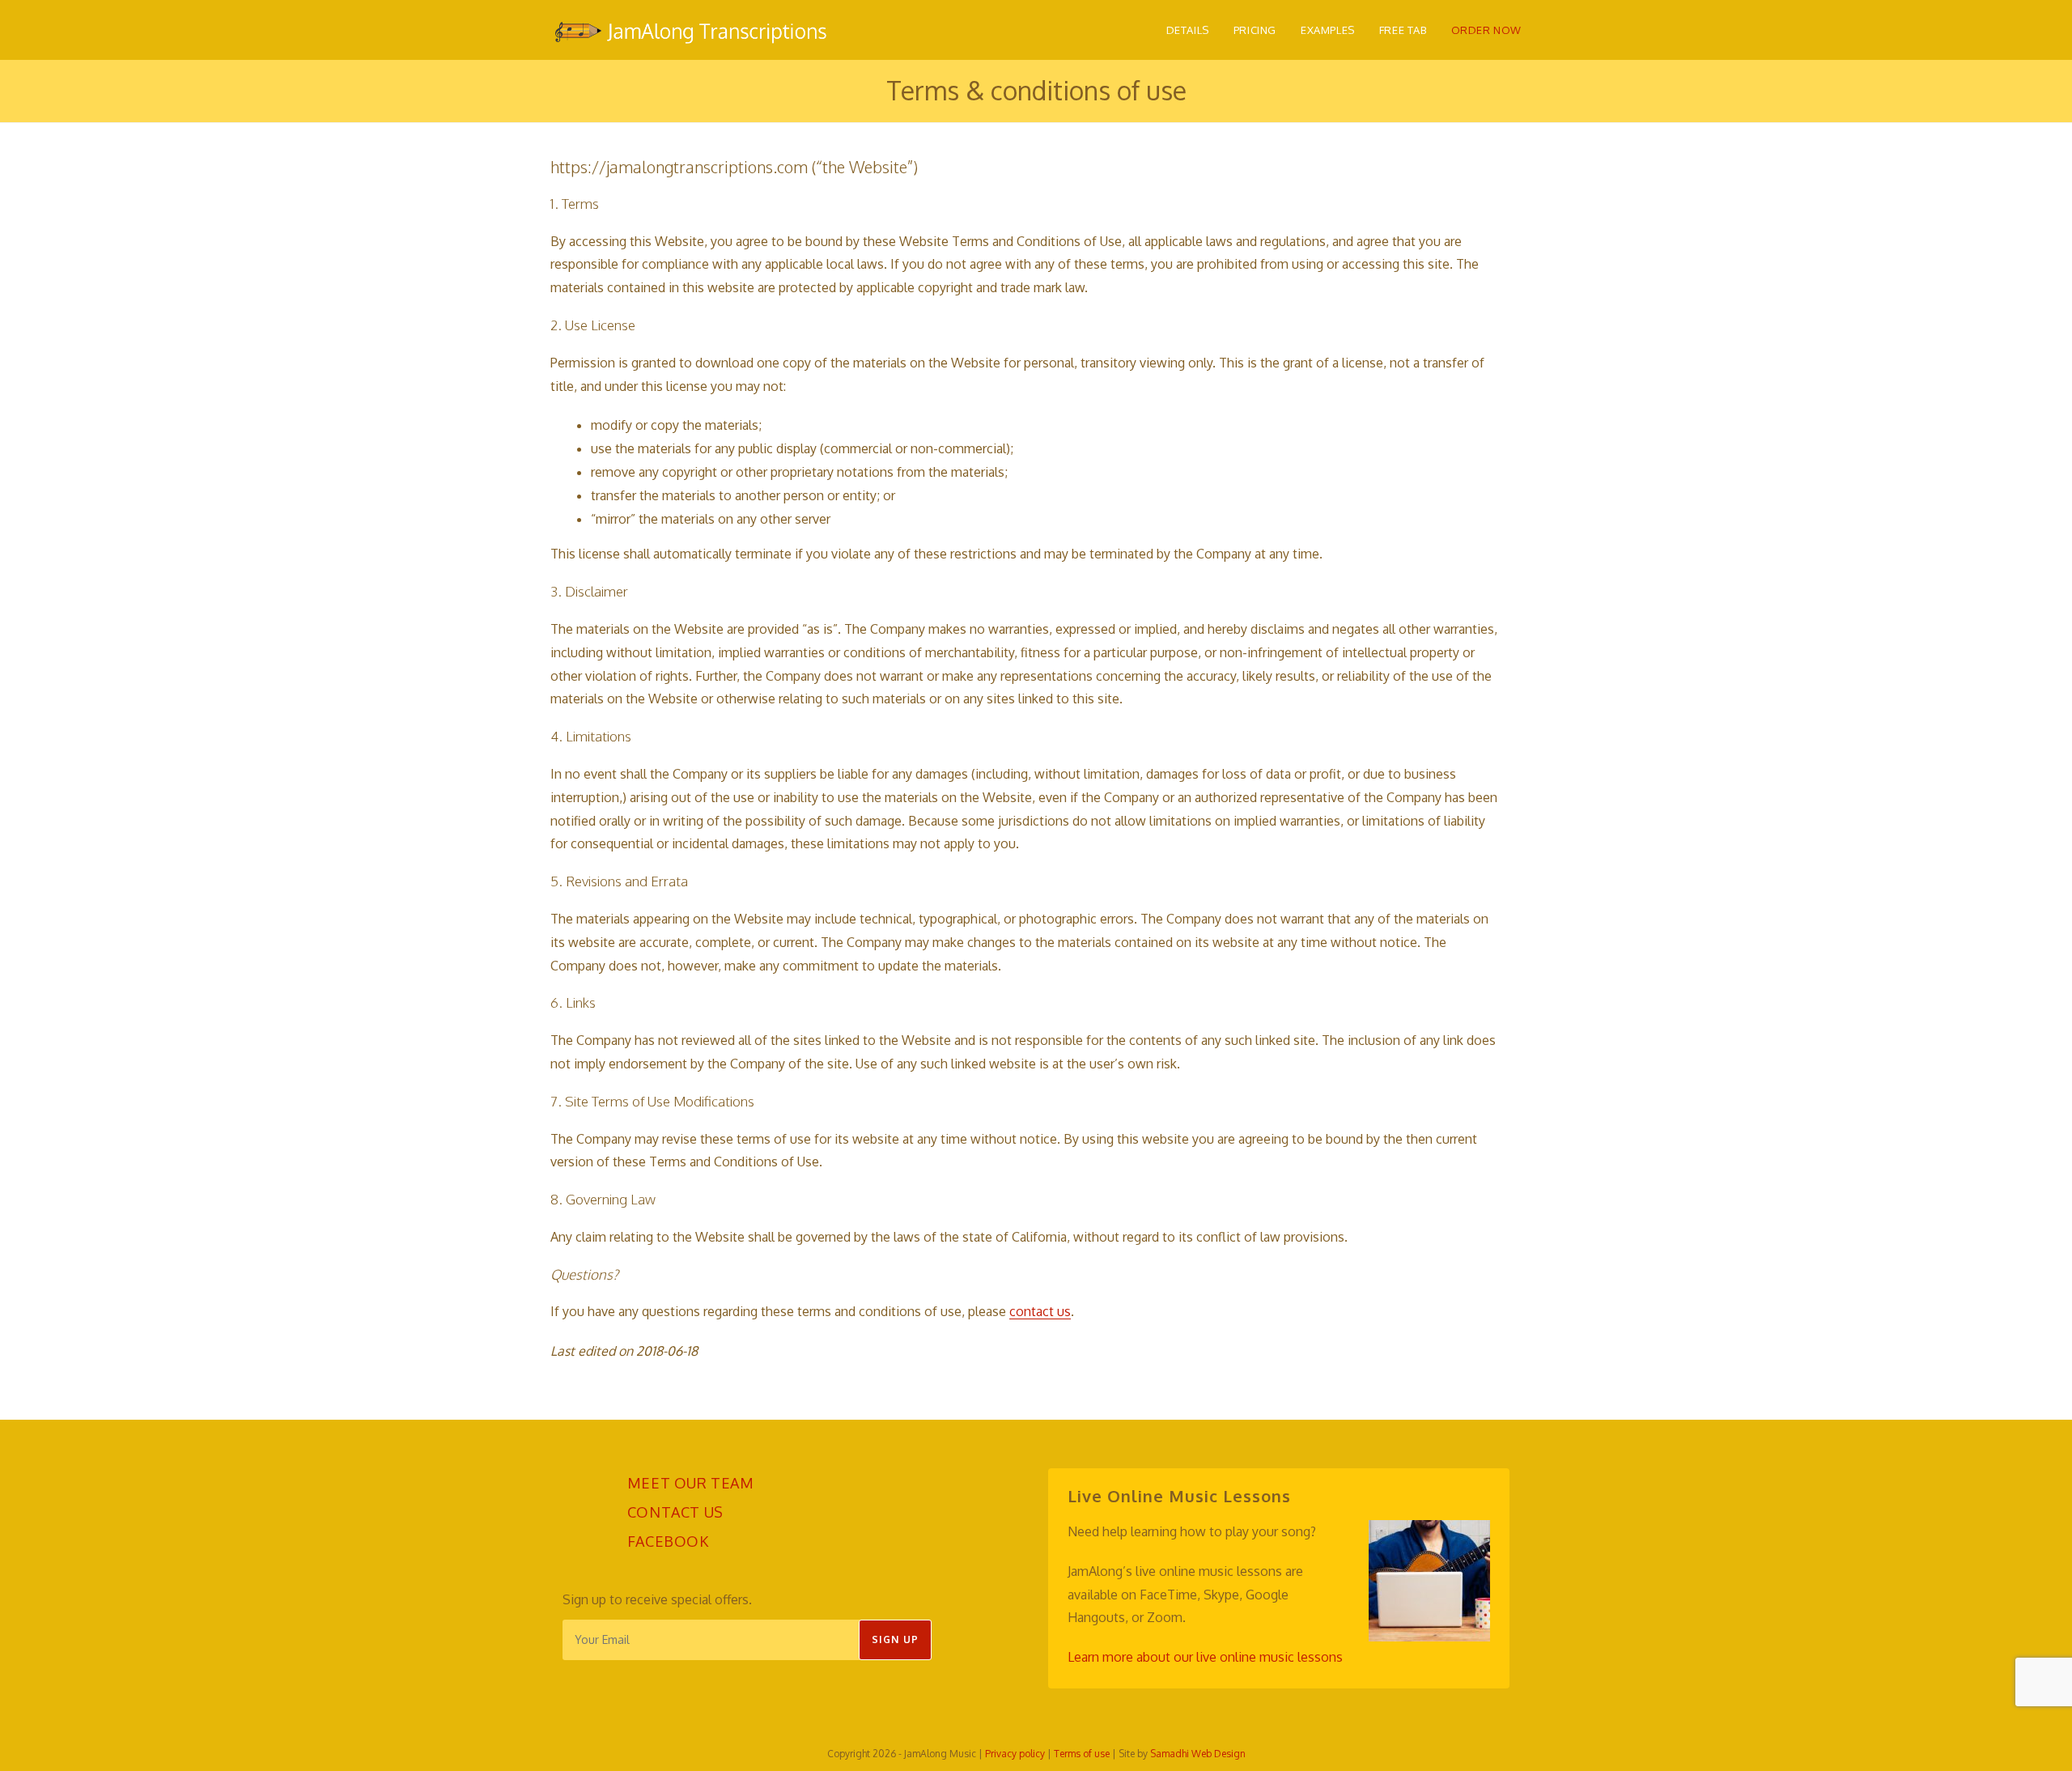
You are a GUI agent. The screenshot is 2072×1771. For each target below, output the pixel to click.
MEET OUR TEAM (691, 1483)
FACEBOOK (668, 1541)
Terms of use (1082, 1754)
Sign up (895, 1639)
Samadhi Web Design (1198, 1754)
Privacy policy (1015, 1754)
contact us (1040, 1311)
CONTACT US (675, 1512)
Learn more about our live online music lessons (1205, 1657)
